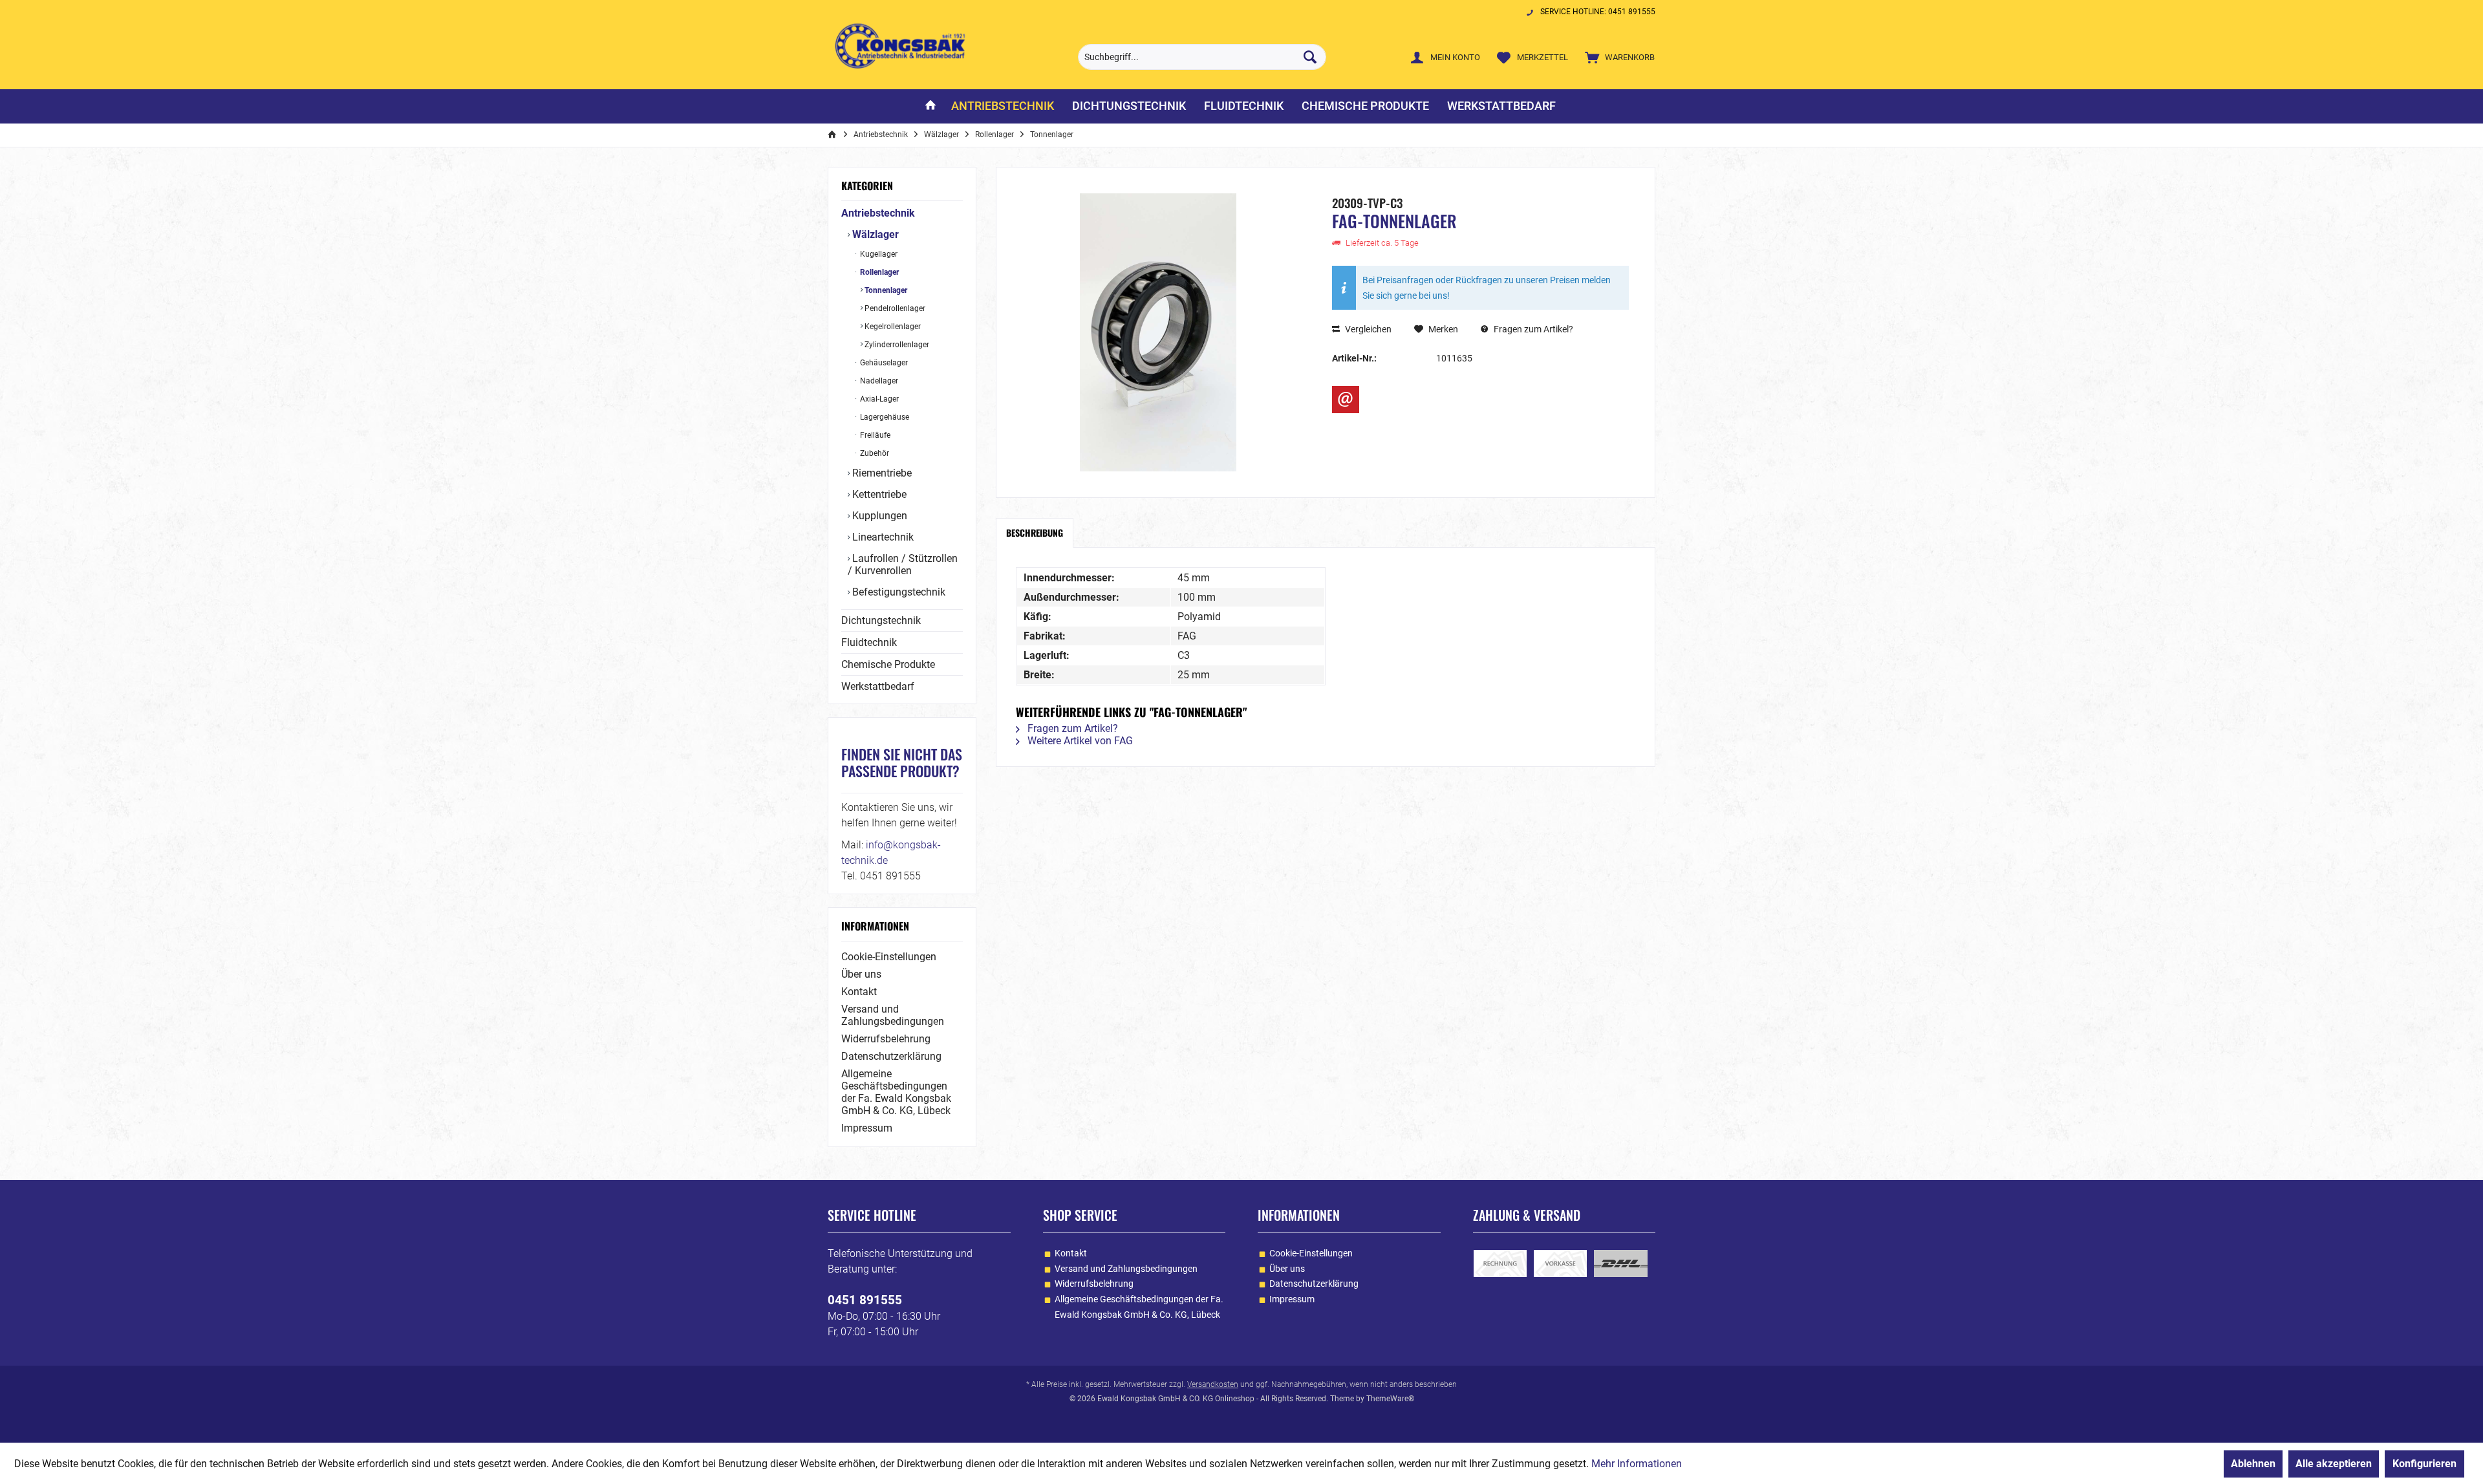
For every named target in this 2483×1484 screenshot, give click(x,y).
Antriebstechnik (878, 213)
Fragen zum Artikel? (1532, 329)
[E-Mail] (1346, 400)
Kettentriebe (878, 494)
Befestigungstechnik (898, 592)
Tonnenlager (885, 290)
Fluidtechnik (869, 642)
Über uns (861, 974)
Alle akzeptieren (2334, 1464)
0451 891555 (865, 1300)
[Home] (930, 106)
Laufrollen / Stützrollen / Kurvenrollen (903, 565)
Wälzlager (874, 234)
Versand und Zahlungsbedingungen (893, 1015)
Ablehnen (2253, 1464)
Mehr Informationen (1637, 1464)
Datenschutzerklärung (891, 1056)
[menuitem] (1617, 57)
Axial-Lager (878, 399)
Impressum (867, 1128)
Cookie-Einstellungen (889, 957)
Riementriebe (881, 473)
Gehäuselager (883, 363)
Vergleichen (1367, 329)
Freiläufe (874, 435)
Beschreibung (1035, 532)
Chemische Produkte (888, 664)
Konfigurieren (2424, 1464)
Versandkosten (1213, 1384)
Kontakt (859, 992)
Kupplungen (878, 516)
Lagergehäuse (884, 417)
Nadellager (878, 381)
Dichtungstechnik (881, 620)
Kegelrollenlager (892, 327)
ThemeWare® (1390, 1399)
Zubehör (874, 453)
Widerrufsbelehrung (886, 1039)
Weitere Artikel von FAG (1079, 741)
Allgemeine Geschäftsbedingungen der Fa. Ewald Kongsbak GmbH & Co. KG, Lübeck (896, 1092)
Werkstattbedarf (878, 686)
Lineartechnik (882, 537)
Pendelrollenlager (894, 308)
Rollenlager (878, 272)
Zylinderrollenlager (896, 345)
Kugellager (878, 254)
